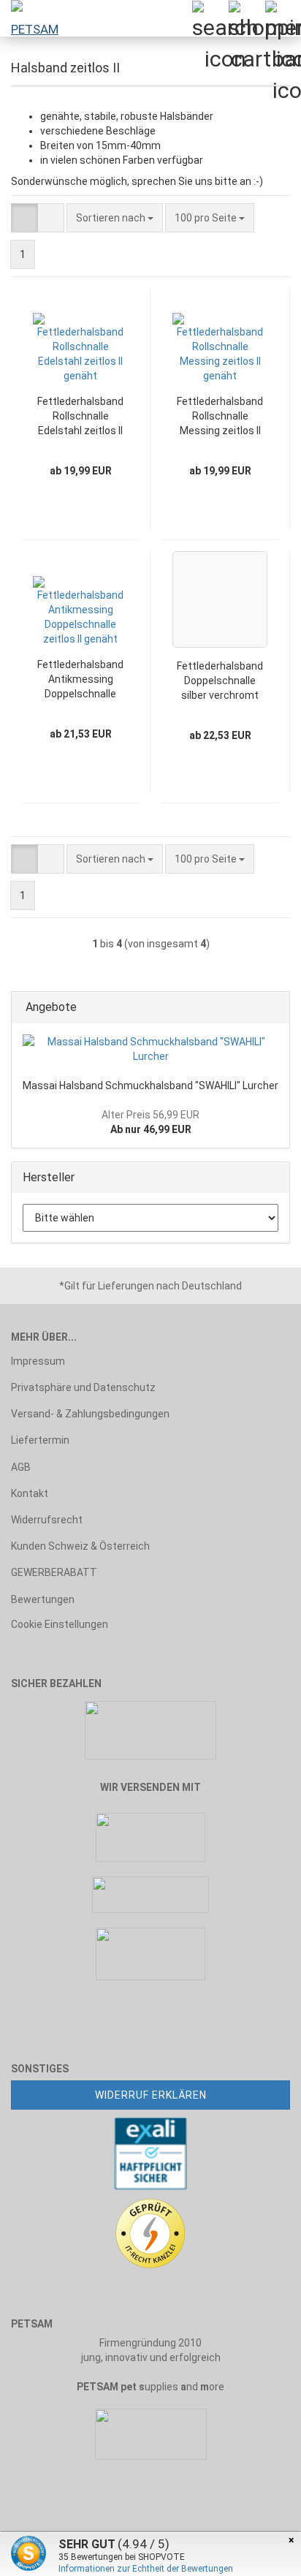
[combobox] (115, 218)
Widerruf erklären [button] (151, 2095)
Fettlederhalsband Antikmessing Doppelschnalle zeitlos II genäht (80, 680)
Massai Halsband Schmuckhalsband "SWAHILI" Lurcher (150, 1086)
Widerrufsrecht (47, 1520)
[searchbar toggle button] (210, 18)
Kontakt (30, 1493)
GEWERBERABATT (54, 1572)
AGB (21, 1467)
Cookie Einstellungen (60, 1624)
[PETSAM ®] (29, 18)
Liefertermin (40, 1440)
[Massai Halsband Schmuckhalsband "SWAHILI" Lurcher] (150, 1049)
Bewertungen (43, 1599)
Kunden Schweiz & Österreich (80, 1546)
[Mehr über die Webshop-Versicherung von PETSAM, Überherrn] (150, 2153)
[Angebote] (274, 1008)
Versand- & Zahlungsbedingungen (90, 1414)
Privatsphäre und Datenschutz (83, 1387)
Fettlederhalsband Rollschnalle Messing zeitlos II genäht (220, 417)
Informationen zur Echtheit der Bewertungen (146, 2569)
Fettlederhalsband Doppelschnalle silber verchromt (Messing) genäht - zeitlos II (220, 681)
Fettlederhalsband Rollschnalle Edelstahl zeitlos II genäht (80, 417)
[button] (24, 218)
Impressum (38, 1361)
